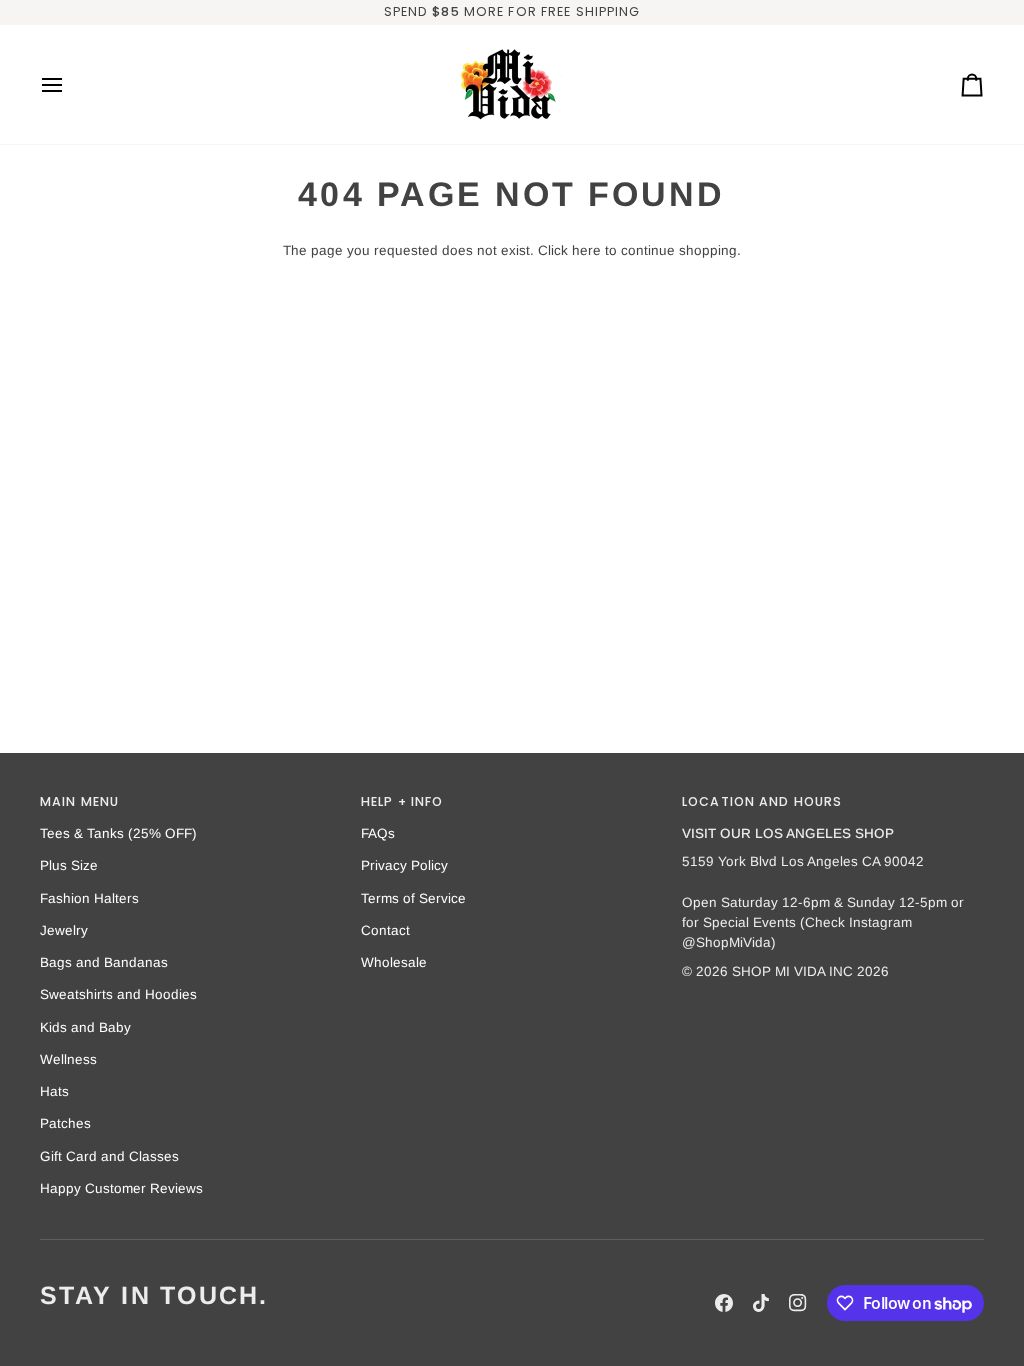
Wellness (68, 1059)
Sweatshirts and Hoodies (118, 994)
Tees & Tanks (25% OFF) (118, 833)
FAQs (378, 833)
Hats (54, 1091)
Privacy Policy (404, 865)
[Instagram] (798, 1303)
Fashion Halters (89, 898)
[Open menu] (70, 84)
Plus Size (69, 865)
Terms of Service (413, 898)
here (586, 250)
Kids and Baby (85, 1027)
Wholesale (394, 962)
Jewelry (64, 930)
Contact (385, 930)
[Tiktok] (761, 1303)
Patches (65, 1123)
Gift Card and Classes (109, 1156)
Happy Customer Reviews (121, 1188)
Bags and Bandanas (104, 962)
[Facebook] (724, 1303)
